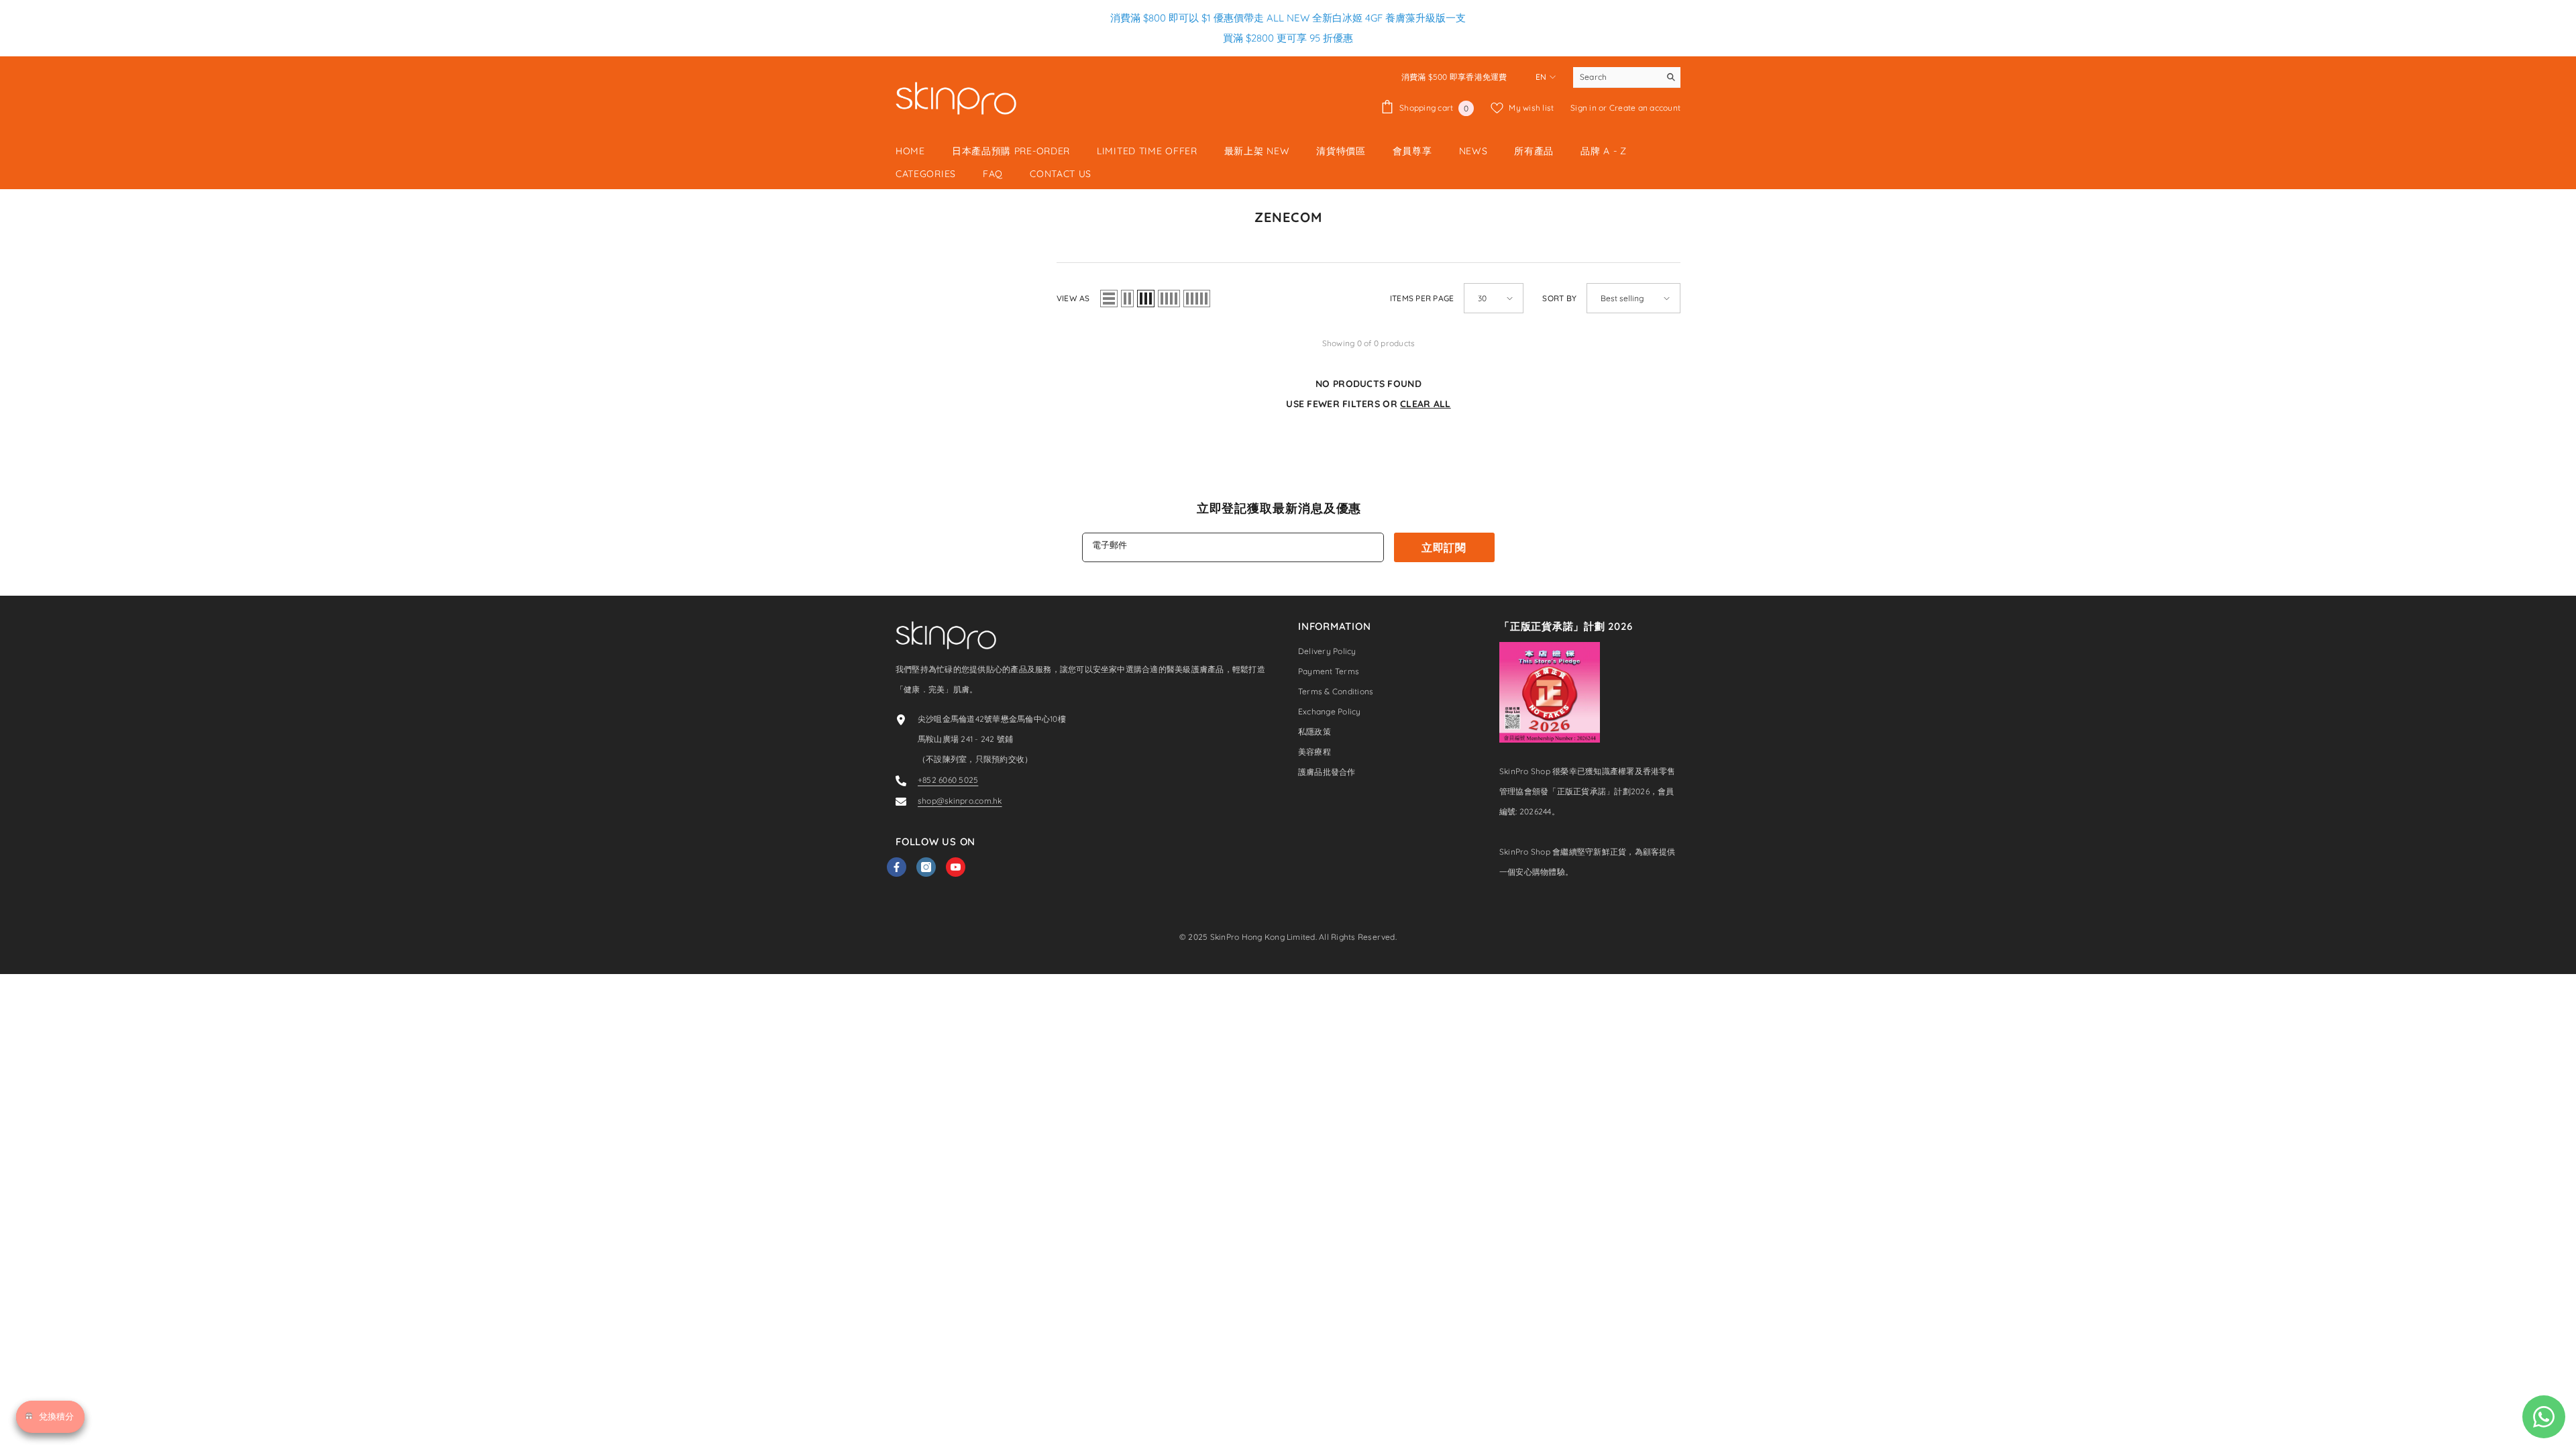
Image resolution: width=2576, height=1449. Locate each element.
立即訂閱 (1444, 547)
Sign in (1585, 108)
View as (1073, 298)
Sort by (1559, 298)
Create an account (1645, 108)
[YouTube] (956, 867)
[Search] (1627, 77)
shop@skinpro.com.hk (960, 801)
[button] (1109, 299)
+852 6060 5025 (948, 780)
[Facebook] (897, 867)
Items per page (1422, 298)
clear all (1426, 404)
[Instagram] (926, 867)
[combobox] (1616, 77)
